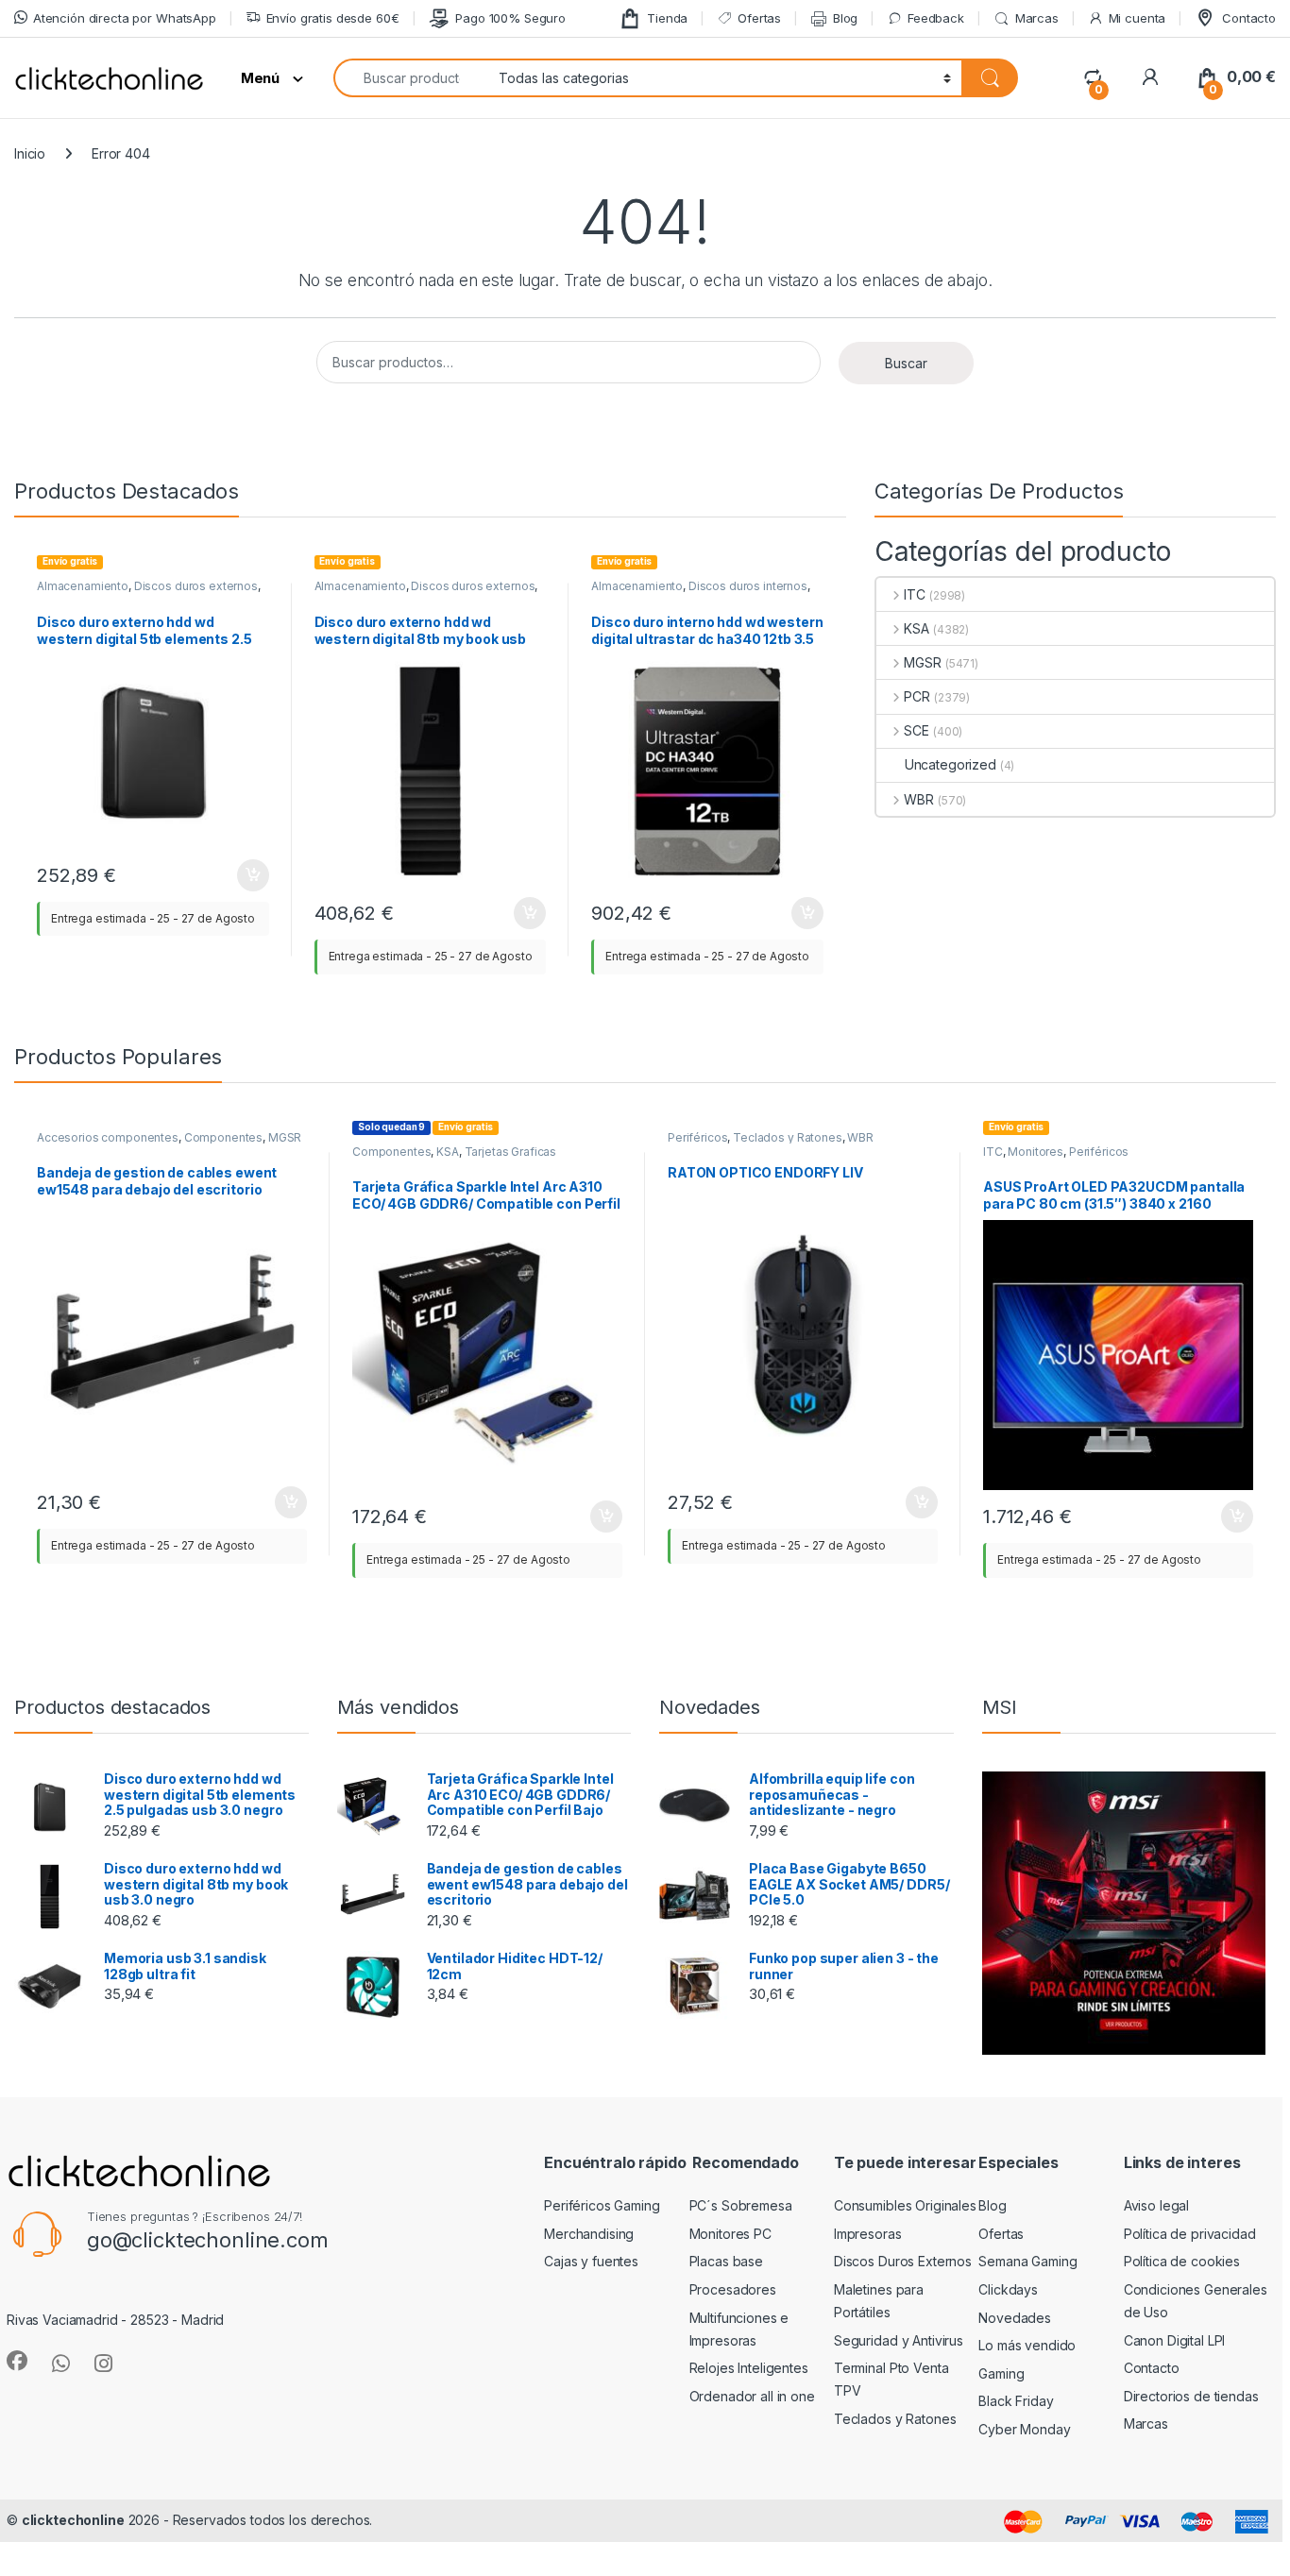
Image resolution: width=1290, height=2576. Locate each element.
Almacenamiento (83, 586)
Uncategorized (951, 764)
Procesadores (733, 2289)
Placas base (726, 2261)
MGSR (922, 662)
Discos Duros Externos (903, 2261)
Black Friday (1016, 2401)
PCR (917, 696)
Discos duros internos (748, 586)
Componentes (223, 1137)
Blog (845, 18)
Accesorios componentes (108, 1137)
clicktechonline (73, 2520)
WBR (919, 799)
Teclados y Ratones (787, 1137)
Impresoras (868, 2234)
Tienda (667, 18)
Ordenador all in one (752, 2396)
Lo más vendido (1027, 2345)
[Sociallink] (17, 2361)
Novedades (1015, 2318)
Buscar (906, 363)
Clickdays (1008, 2289)
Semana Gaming (1027, 2261)
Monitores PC (730, 2234)
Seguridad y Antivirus (899, 2340)
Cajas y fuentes (591, 2261)
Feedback (936, 18)
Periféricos (697, 1137)
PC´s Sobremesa (741, 2205)
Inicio (30, 153)
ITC (915, 594)
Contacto (1249, 18)
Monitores (1035, 1152)
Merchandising (589, 2234)
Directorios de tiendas (1191, 2396)
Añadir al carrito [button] (249, 875)
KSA (917, 628)
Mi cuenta (1137, 18)
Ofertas (759, 18)
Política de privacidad (1190, 2234)
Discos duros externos (196, 586)
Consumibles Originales (905, 2205)
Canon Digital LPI (1175, 2340)
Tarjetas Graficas (511, 1152)
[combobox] (411, 78)
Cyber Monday (1024, 2429)
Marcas (1037, 18)
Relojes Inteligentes (749, 2368)
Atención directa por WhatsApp (125, 18)
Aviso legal (1156, 2205)
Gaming (1001, 2373)
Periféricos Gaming (602, 2205)
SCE (917, 730)
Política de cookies (1182, 2261)
